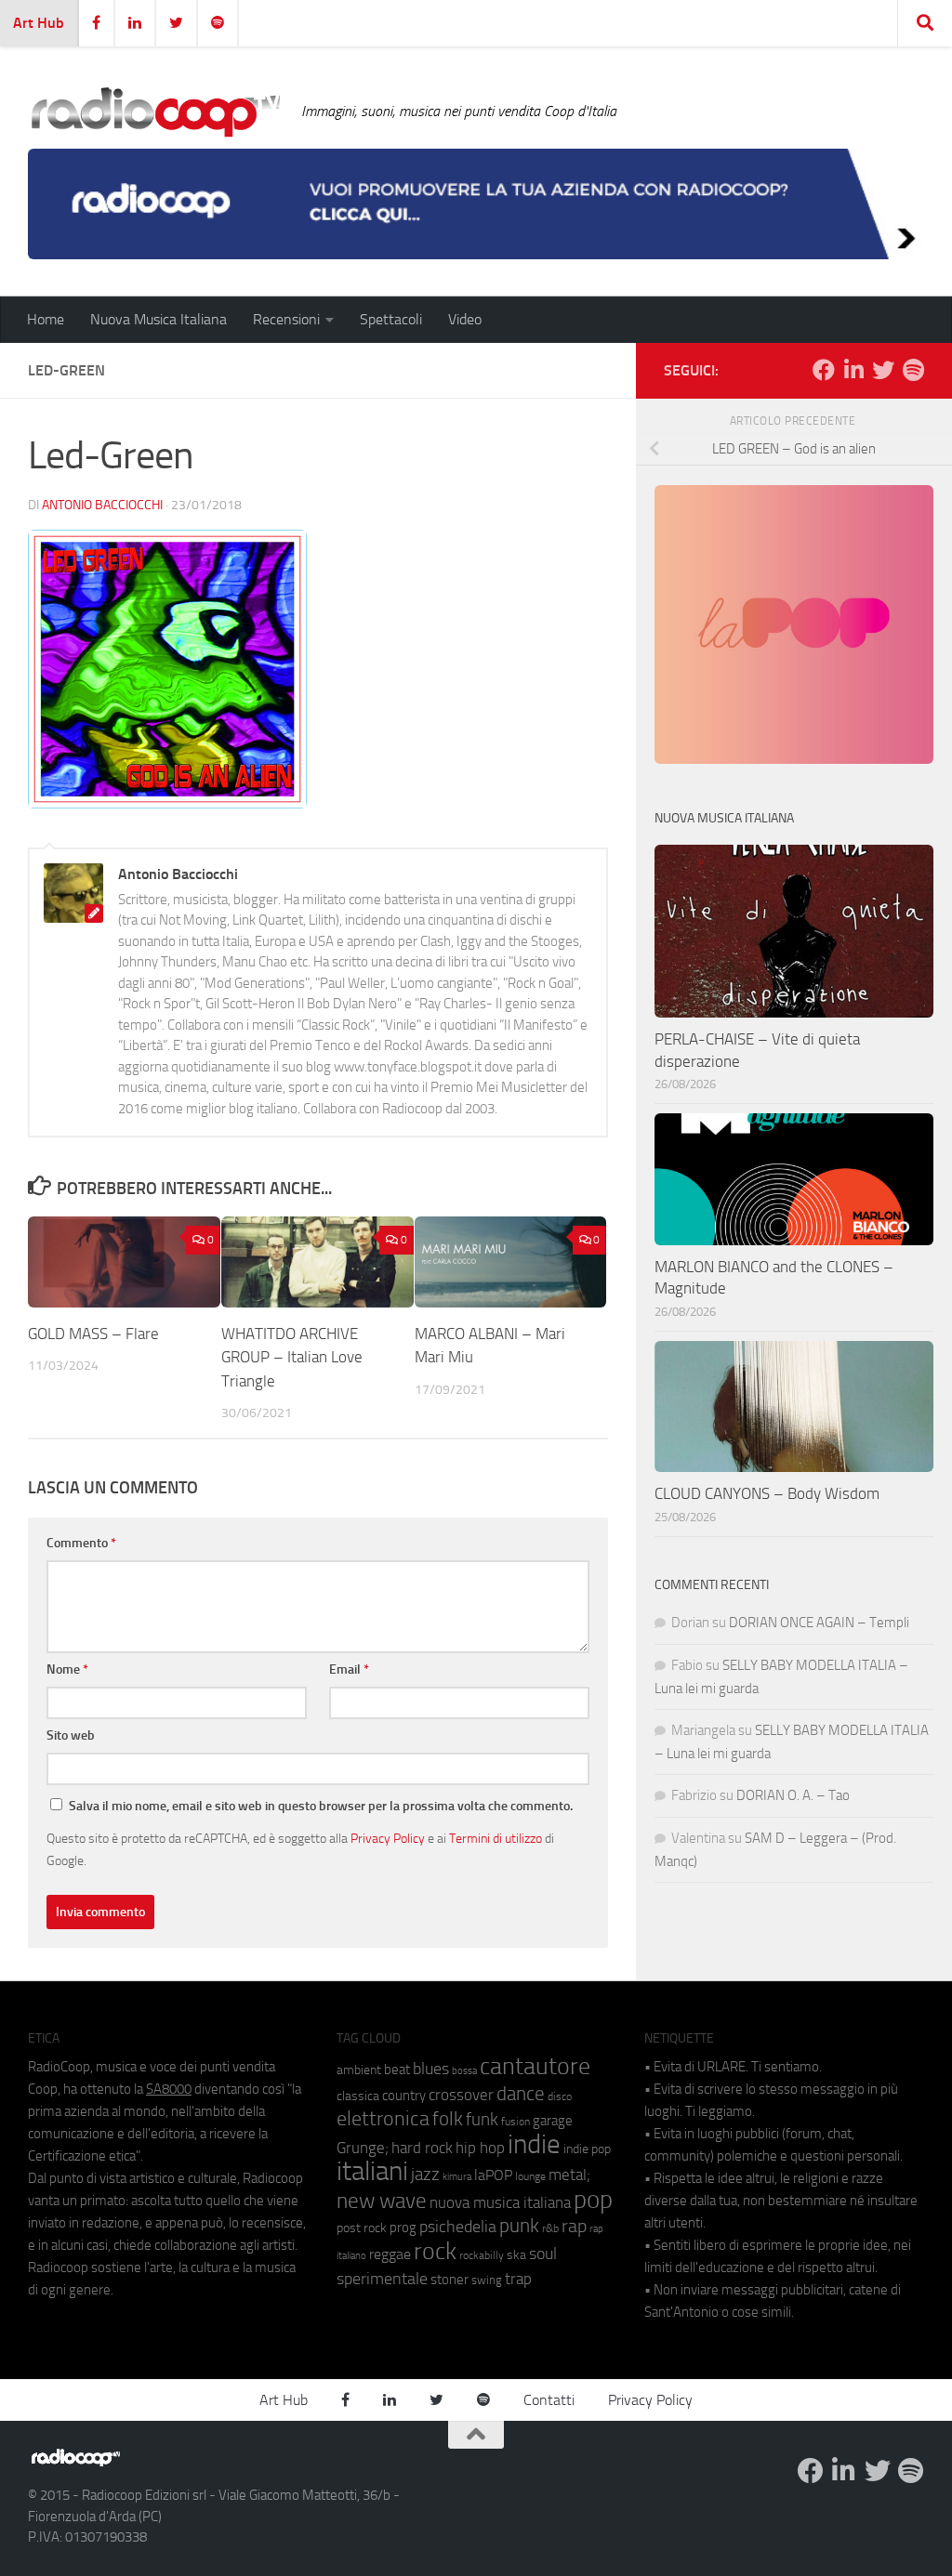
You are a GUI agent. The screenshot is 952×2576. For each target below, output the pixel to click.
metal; (569, 2175)
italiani (372, 2171)
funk (482, 2120)
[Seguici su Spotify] (913, 370)
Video (465, 319)
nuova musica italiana (500, 2202)
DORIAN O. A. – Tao (793, 1795)
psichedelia (458, 2227)
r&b (550, 2228)
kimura (457, 2177)
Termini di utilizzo (496, 1838)
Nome (67, 1669)
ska (516, 2255)
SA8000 (169, 2089)
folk (448, 2119)
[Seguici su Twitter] (883, 370)
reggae (390, 2254)
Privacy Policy (388, 1838)
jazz (425, 2175)
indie (534, 2144)
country (404, 2096)
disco (560, 2096)
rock (435, 2251)
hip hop (480, 2148)
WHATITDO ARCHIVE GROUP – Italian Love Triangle (292, 1357)
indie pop (587, 2149)
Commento (81, 1543)
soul (543, 2254)
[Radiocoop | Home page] (155, 112)
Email (349, 1669)
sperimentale (382, 2279)
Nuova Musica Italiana (159, 319)
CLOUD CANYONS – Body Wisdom (767, 1493)
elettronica (383, 2118)
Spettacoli (391, 319)
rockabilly (482, 2255)
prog (403, 2228)
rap (574, 2226)
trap (518, 2279)
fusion (516, 2121)
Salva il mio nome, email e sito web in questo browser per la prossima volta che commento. (321, 1806)
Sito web (71, 1735)
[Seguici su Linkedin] (853, 370)
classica (358, 2096)
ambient (359, 2070)
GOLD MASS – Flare (93, 1334)
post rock (362, 2228)
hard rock (422, 2148)
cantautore (535, 2066)
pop (593, 2200)
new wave (382, 2201)
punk (519, 2226)
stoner (450, 2280)
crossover (461, 2095)
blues (431, 2069)
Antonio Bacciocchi (102, 505)
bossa (464, 2071)
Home (46, 319)
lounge (530, 2176)
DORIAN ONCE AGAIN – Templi (819, 1623)
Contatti (549, 2400)
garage (553, 2121)
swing (487, 2280)
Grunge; (363, 2148)
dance (521, 2093)
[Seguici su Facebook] (824, 370)
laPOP (493, 2175)
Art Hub (39, 23)
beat (397, 2070)
